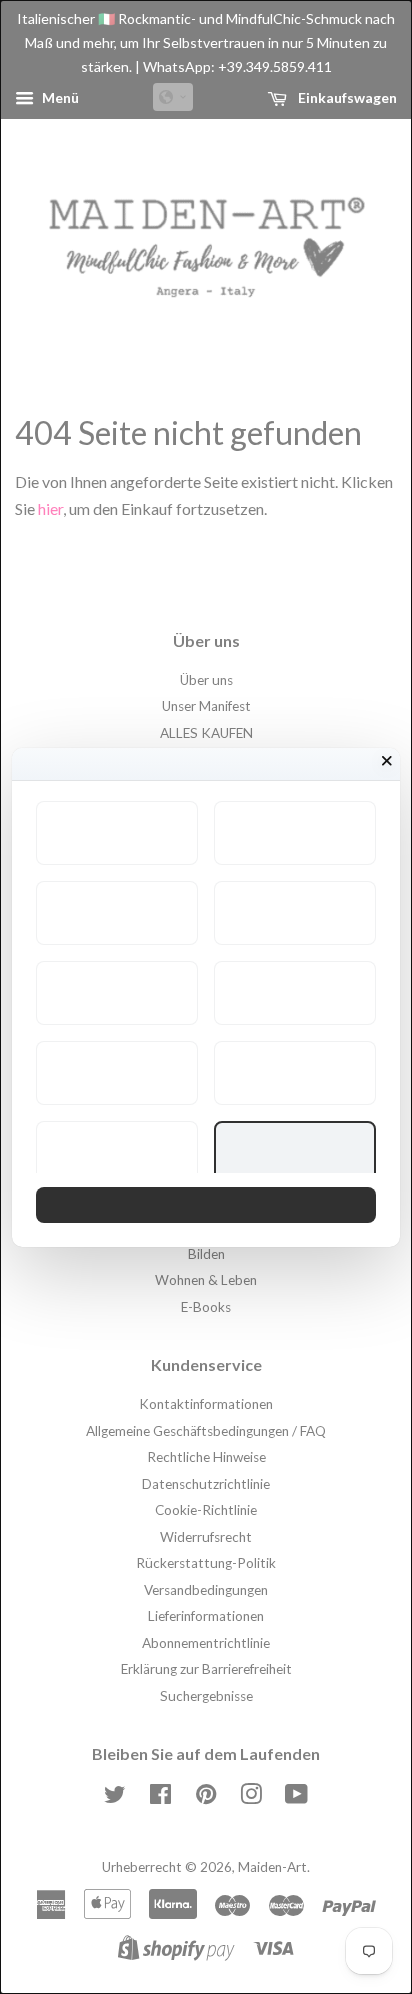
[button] (117, 833)
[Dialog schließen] (387, 761)
